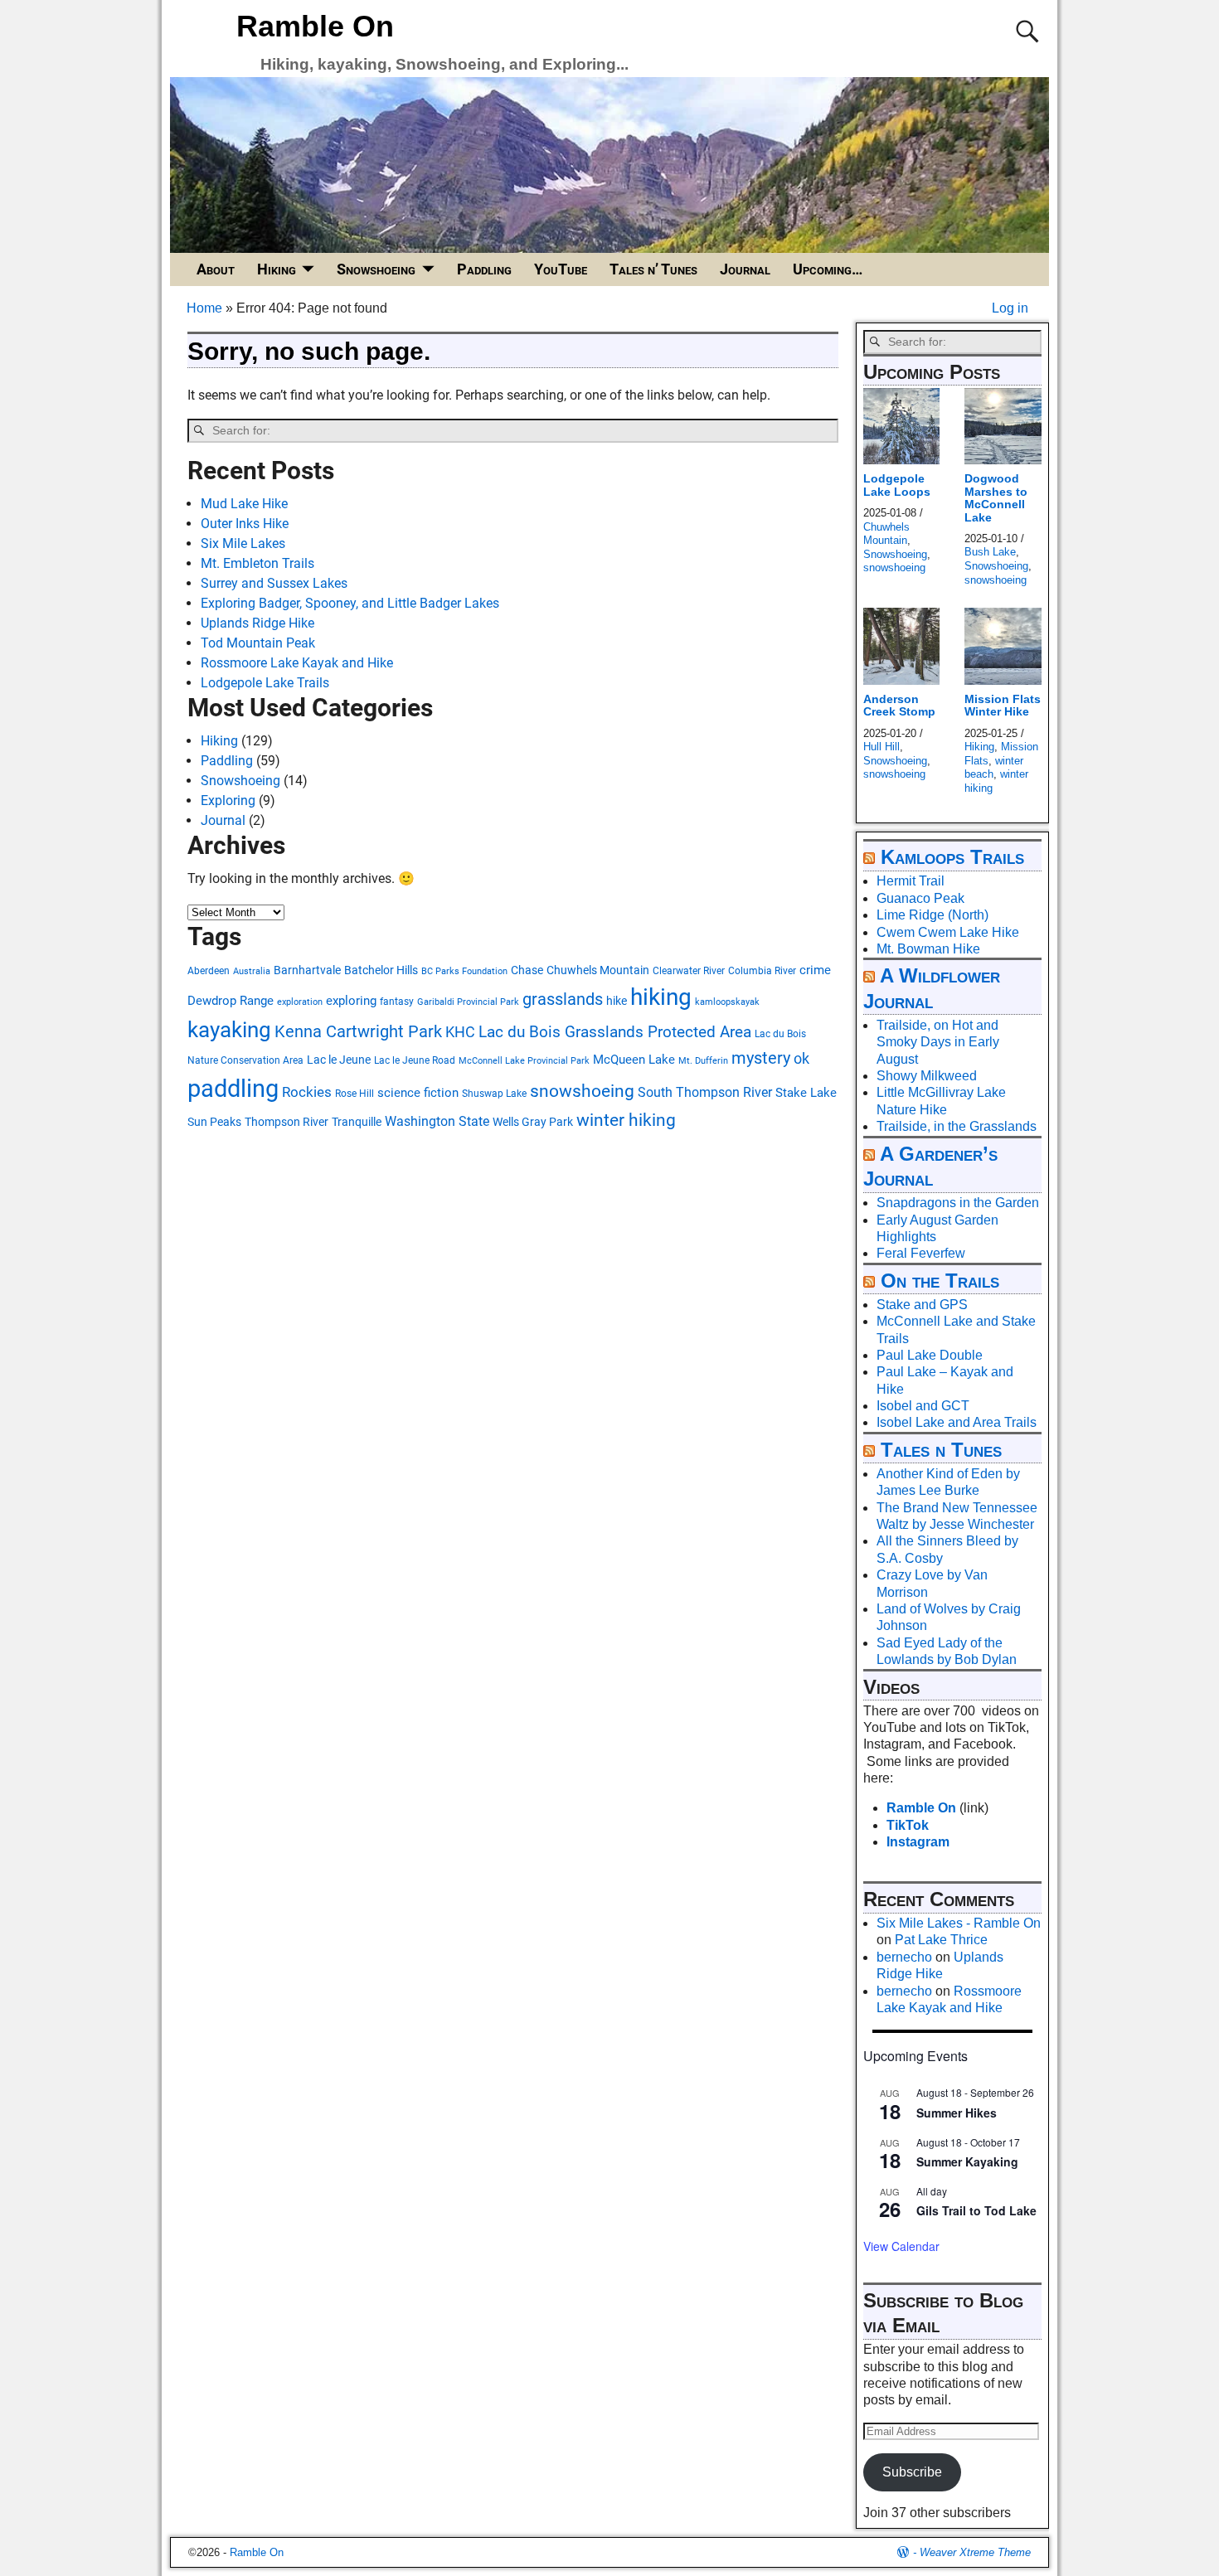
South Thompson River (705, 1092)
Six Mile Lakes (243, 543)
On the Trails (940, 1281)
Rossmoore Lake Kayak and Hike (297, 663)
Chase (527, 970)
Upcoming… (828, 269)
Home (204, 308)
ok (801, 1059)
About (216, 269)
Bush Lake (990, 552)
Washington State (437, 1121)
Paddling (484, 269)
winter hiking (626, 1120)
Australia (252, 971)
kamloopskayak (727, 1002)
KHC (460, 1032)
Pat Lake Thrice (941, 1940)
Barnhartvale (307, 970)
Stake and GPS (922, 1305)
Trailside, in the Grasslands (957, 1126)
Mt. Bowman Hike (928, 949)
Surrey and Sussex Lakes (274, 583)
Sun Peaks (214, 1122)
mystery (761, 1058)
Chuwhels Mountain (598, 970)
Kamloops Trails (952, 857)
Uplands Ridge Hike (257, 623)
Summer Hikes (957, 2113)
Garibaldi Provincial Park (468, 1002)
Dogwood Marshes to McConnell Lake (996, 497)
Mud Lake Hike (244, 504)
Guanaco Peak (920, 898)
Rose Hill (355, 1093)
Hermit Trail (911, 881)
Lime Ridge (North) (932, 915)
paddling (233, 1089)
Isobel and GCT (923, 1406)
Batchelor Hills (381, 970)
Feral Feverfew (921, 1253)
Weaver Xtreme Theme (975, 2552)
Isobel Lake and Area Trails (957, 1422)
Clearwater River (689, 970)
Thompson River (287, 1122)
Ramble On (315, 26)
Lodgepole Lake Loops (897, 485)
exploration (300, 1002)
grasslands (563, 999)
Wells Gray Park (533, 1122)
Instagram (918, 1842)
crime (815, 970)
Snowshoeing (376, 269)
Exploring (228, 800)
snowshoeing (582, 1091)
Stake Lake (806, 1093)
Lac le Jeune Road (415, 1060)
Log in (1010, 308)
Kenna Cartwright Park (358, 1032)
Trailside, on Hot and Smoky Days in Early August (938, 1042)
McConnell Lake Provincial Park (524, 1061)
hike (617, 1001)
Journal (745, 269)
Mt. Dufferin (703, 1061)
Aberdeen (209, 970)
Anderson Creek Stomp (899, 705)
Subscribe (912, 2472)
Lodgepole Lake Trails (265, 683)
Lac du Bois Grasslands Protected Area (615, 1032)
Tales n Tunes (941, 1450)
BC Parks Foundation (464, 971)
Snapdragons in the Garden (958, 1203)
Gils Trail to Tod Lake (976, 2210)
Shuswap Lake (494, 1093)
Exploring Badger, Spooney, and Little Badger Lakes (350, 603)
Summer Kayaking (967, 2161)
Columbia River (762, 970)
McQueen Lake (634, 1060)
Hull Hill (881, 747)
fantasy (397, 1001)
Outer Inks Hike (245, 524)
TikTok (908, 1825)
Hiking (277, 269)
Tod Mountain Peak (258, 643)
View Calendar (901, 2246)
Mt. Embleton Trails (257, 563)
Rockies (307, 1092)
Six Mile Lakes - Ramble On (959, 1923)
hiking (661, 997)
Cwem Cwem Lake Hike (948, 932)
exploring (351, 1001)
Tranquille (357, 1122)
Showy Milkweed (927, 1076)
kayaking (229, 1030)
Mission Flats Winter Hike (1003, 705)
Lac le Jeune (339, 1060)
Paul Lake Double (930, 1355)
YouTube (561, 269)
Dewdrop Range (231, 1001)
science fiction (418, 1093)
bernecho (904, 1957)
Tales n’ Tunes (653, 269)
